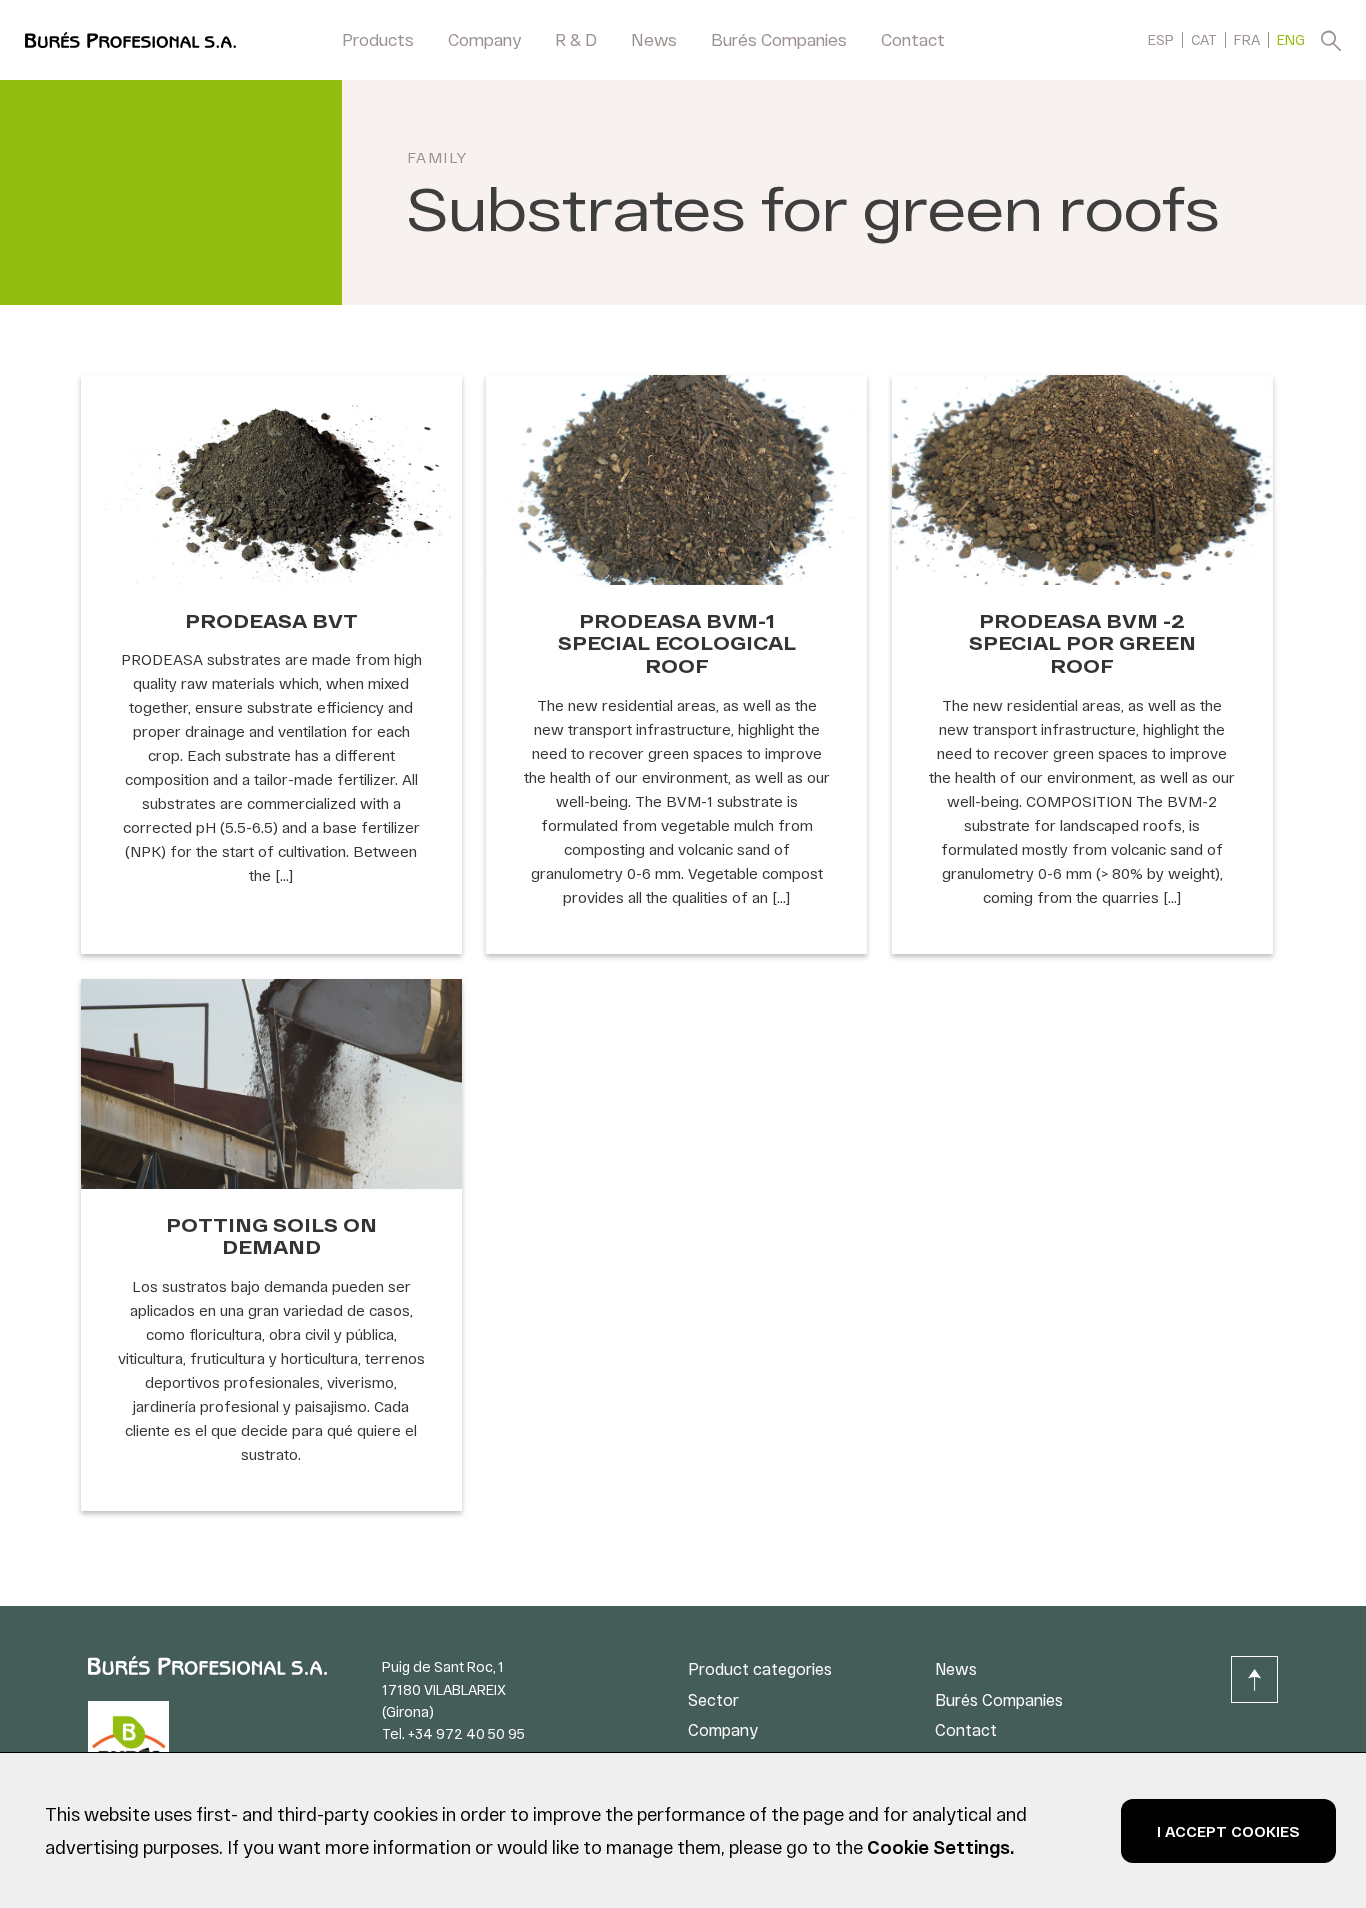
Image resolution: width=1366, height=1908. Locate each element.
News (654, 39)
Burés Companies (779, 39)
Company (484, 39)
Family (437, 157)
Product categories (760, 1668)
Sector (713, 1699)
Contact (913, 39)
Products (378, 39)
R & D (576, 39)
